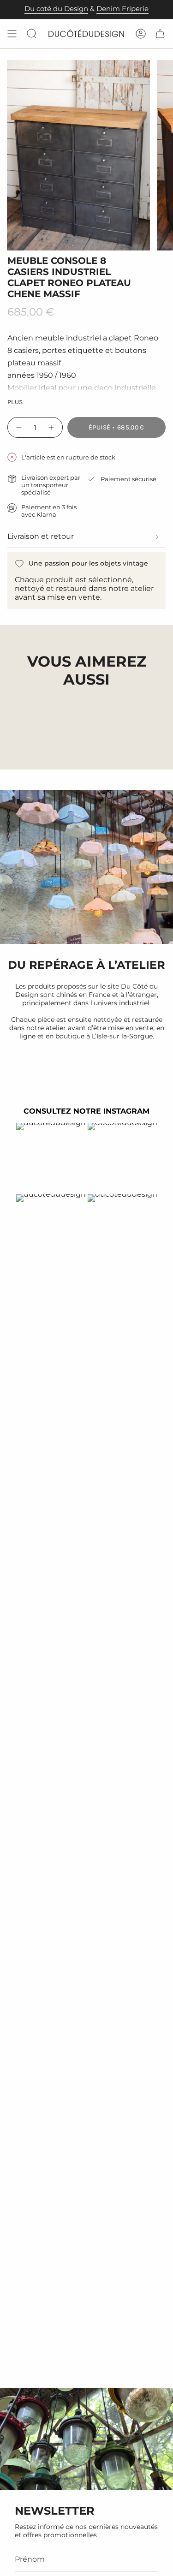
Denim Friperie (122, 9)
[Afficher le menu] (12, 34)
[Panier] (160, 34)
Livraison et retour (41, 536)
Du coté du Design (56, 9)
